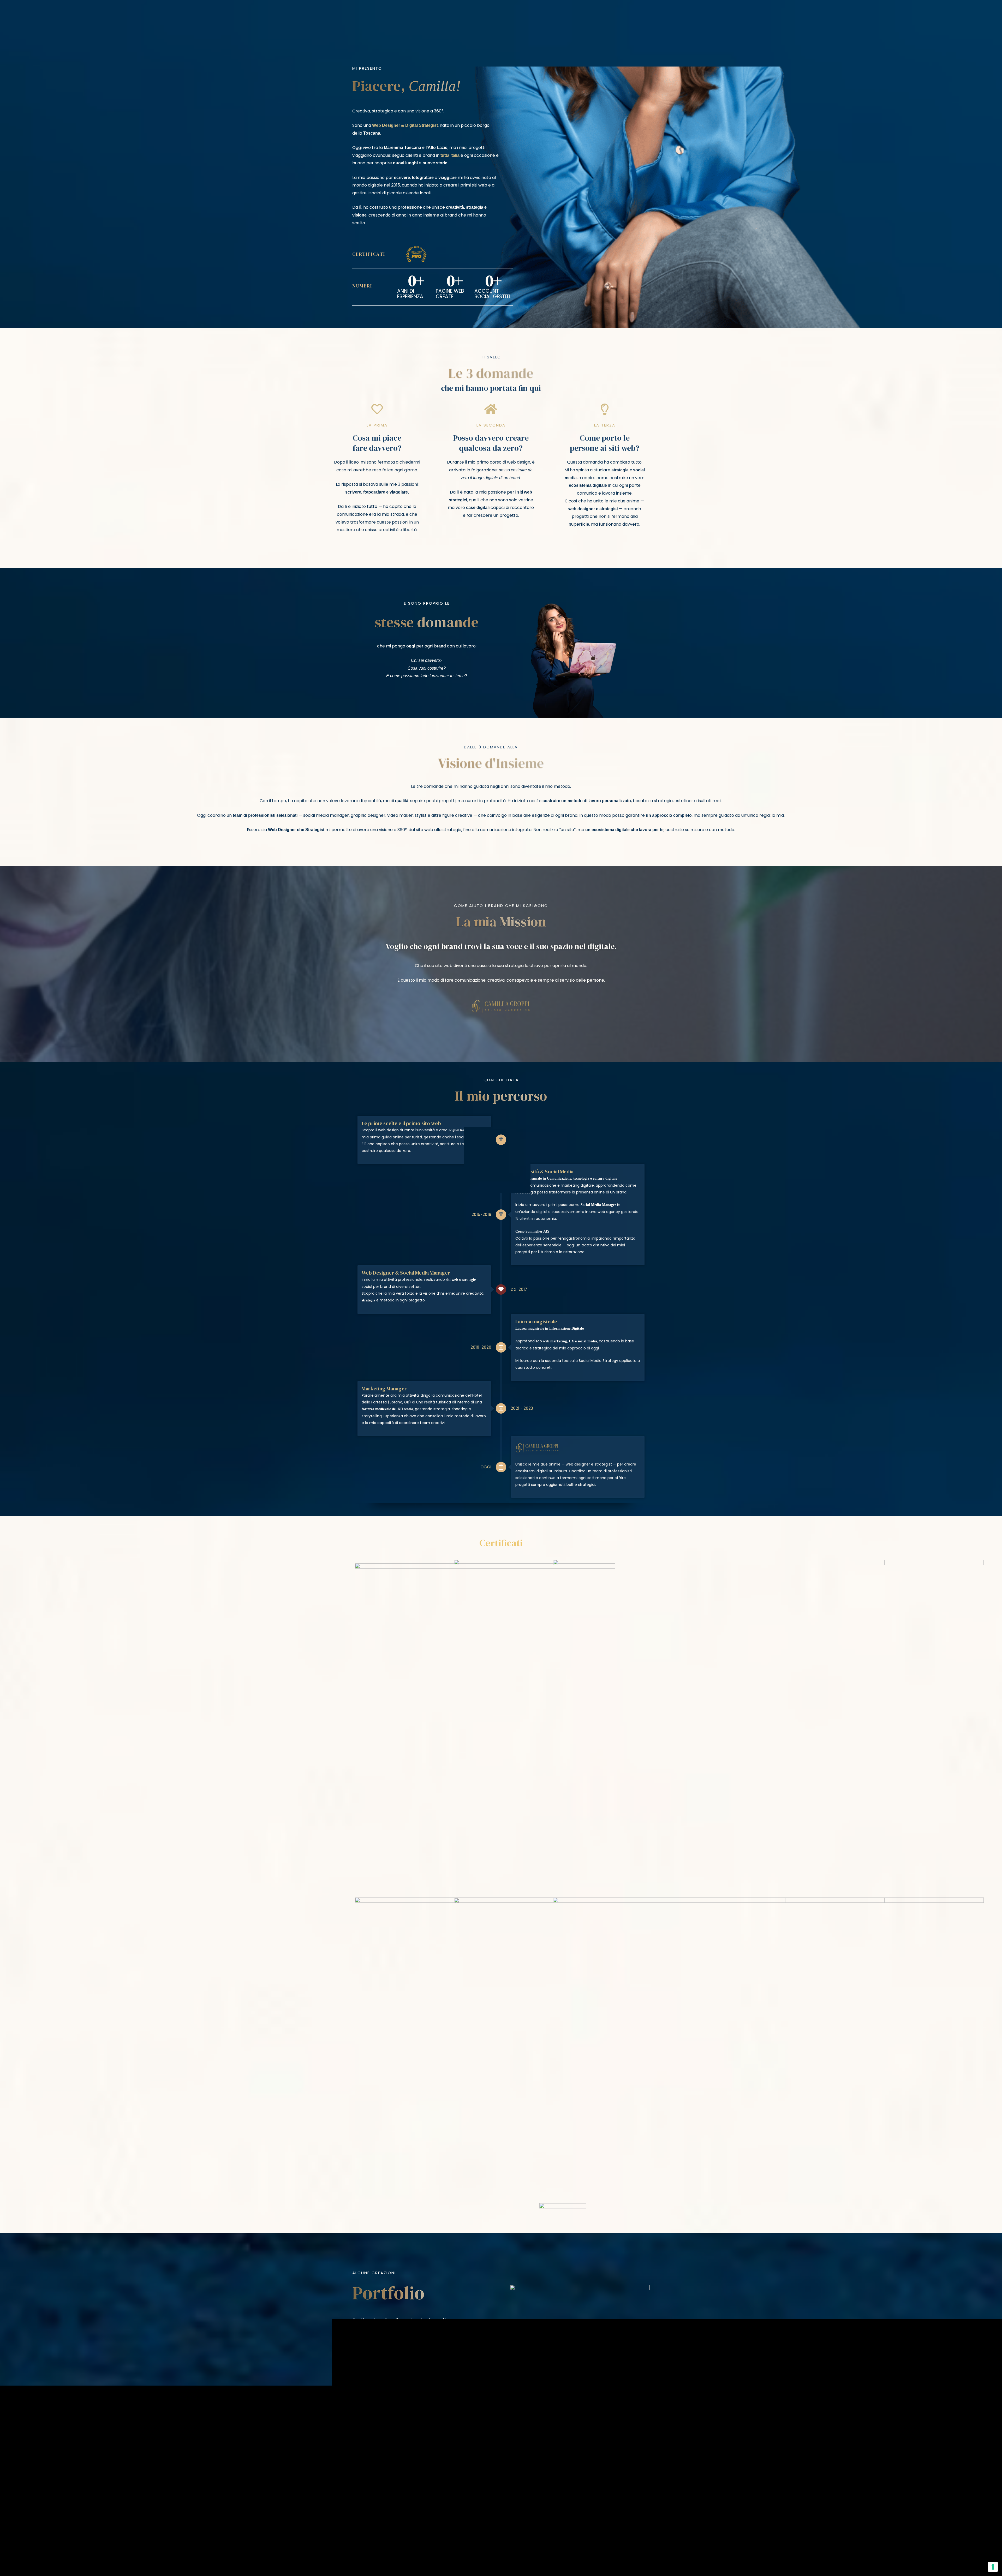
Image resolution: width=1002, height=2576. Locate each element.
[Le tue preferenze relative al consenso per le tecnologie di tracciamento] (993, 2567)
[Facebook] (106, 2518)
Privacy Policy (604, 2560)
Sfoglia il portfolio (383, 2426)
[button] (961, 14)
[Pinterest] (149, 2518)
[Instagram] (120, 2518)
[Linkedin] (135, 2518)
